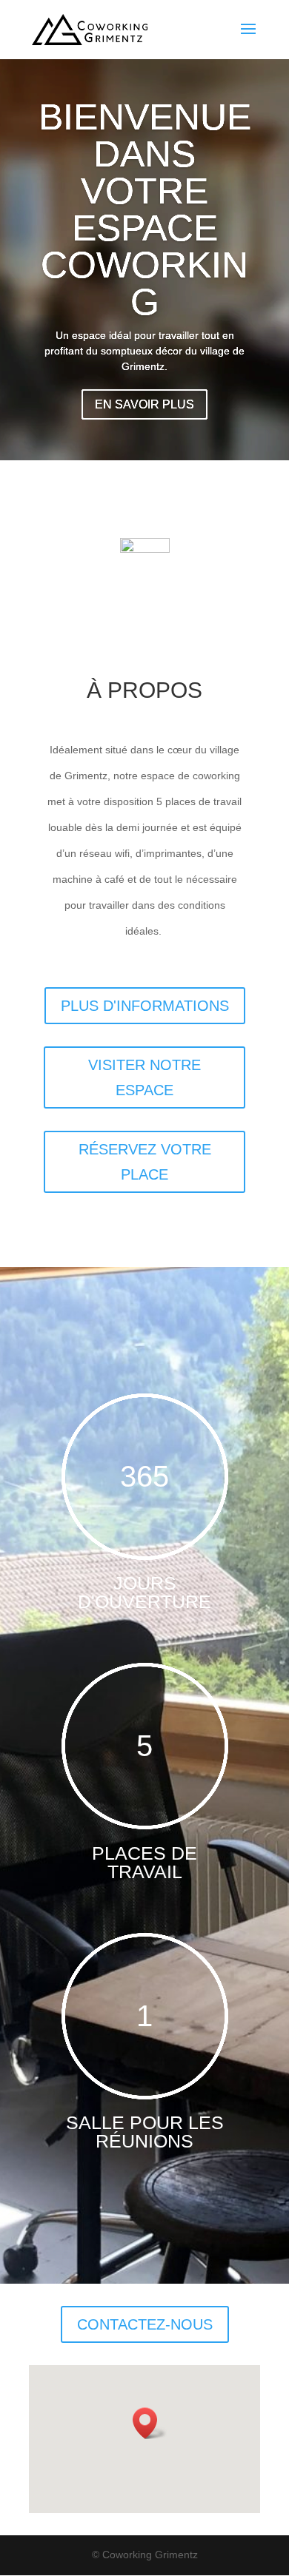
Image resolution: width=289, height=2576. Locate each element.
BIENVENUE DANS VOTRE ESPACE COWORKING (145, 209)
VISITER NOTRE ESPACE (144, 1077)
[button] (150, 2423)
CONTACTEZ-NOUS (145, 2324)
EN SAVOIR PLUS (144, 404)
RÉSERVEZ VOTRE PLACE (145, 1162)
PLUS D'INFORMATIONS (145, 1006)
